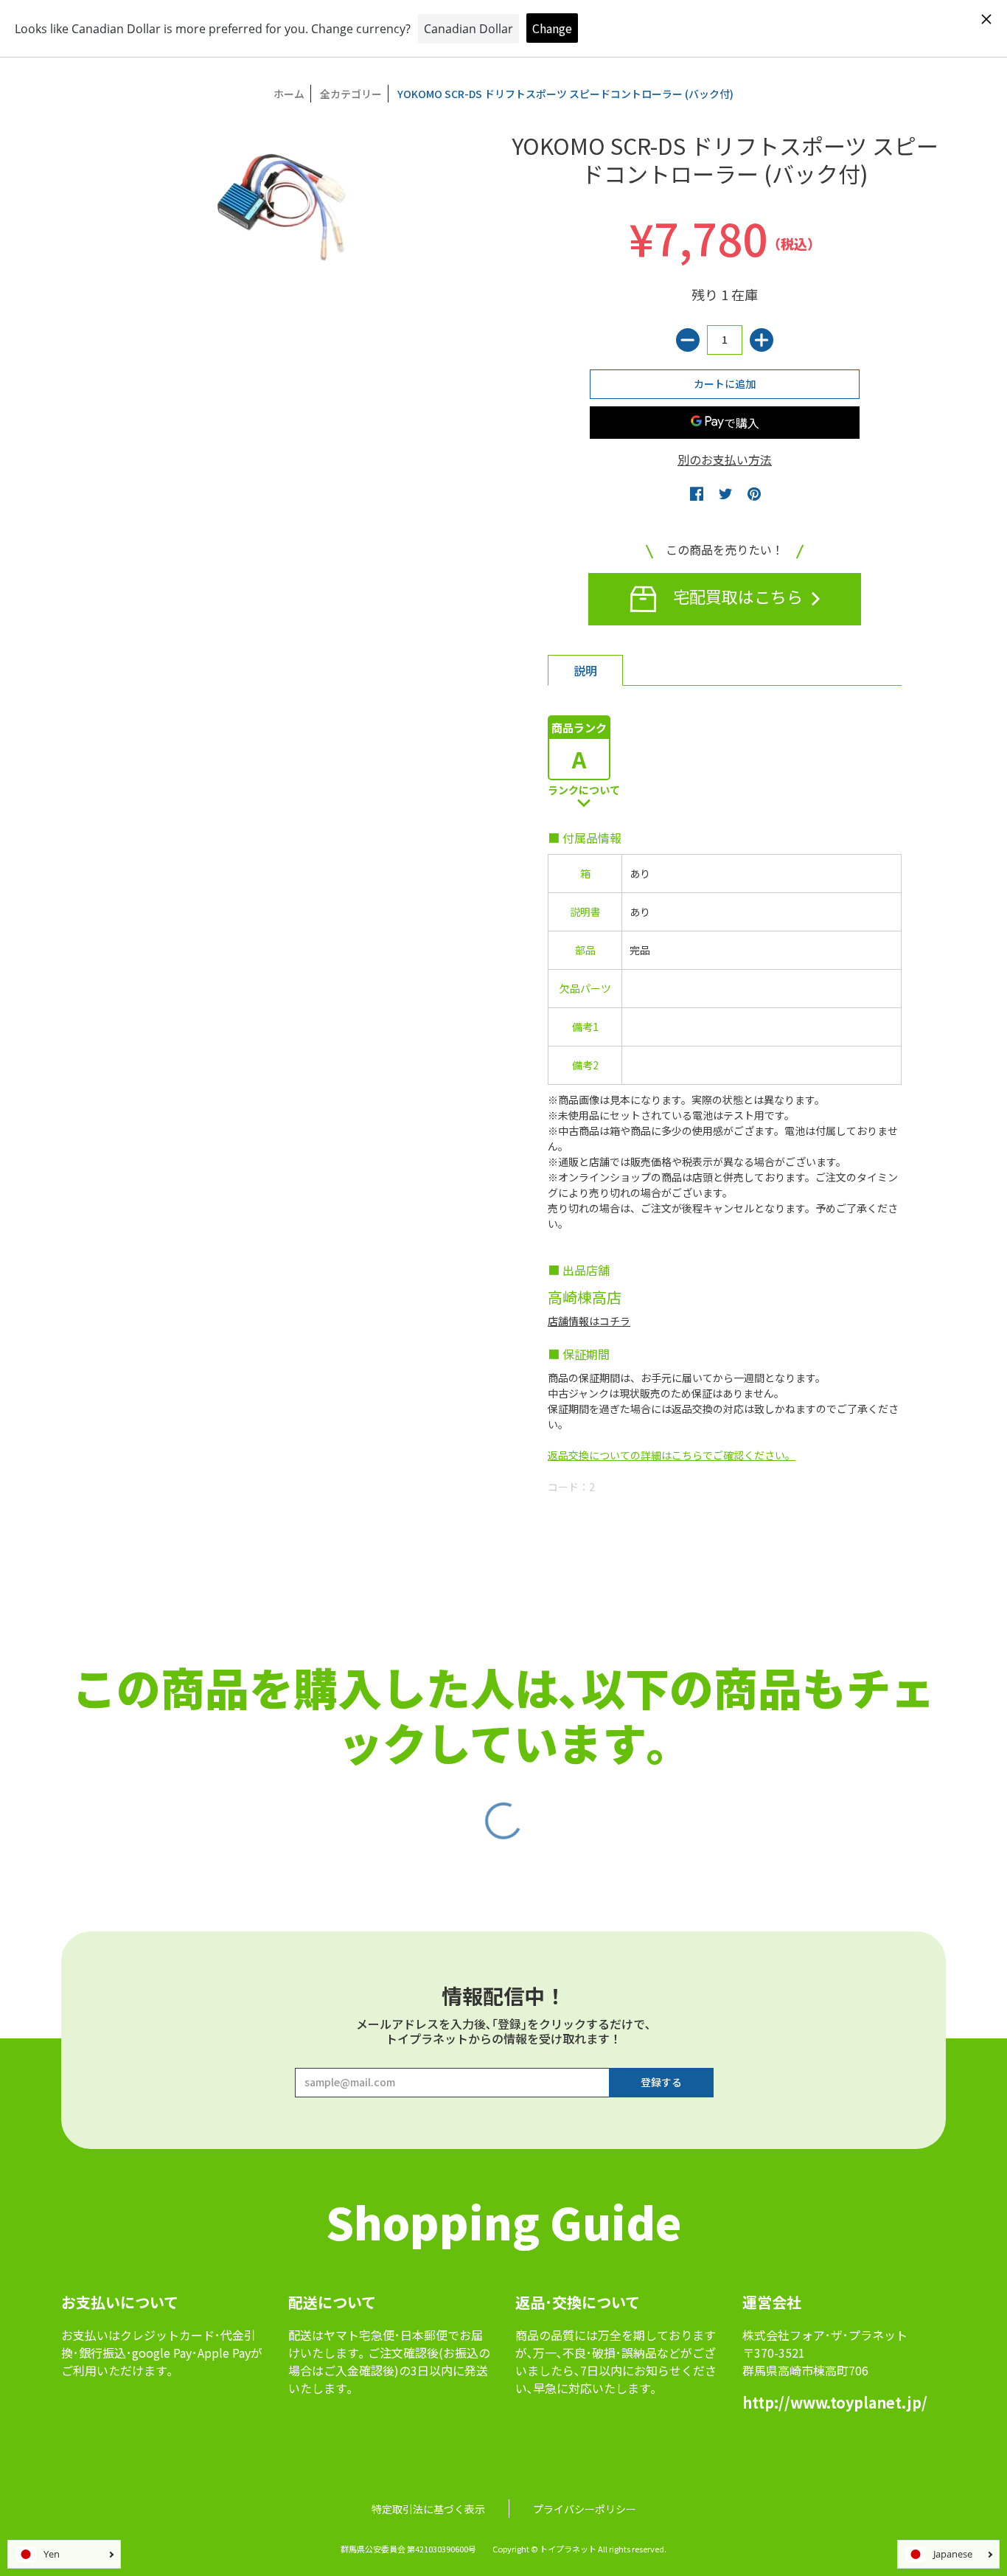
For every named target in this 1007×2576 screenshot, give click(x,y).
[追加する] (762, 340)
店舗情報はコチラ (589, 1321)
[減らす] (688, 340)
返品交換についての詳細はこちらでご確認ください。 (672, 1455)
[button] (697, 493)
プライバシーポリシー (585, 2509)
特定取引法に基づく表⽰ (428, 2509)
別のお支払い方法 (725, 459)
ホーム (289, 94)
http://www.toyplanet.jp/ (835, 2402)
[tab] (585, 670)
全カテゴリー (351, 94)
